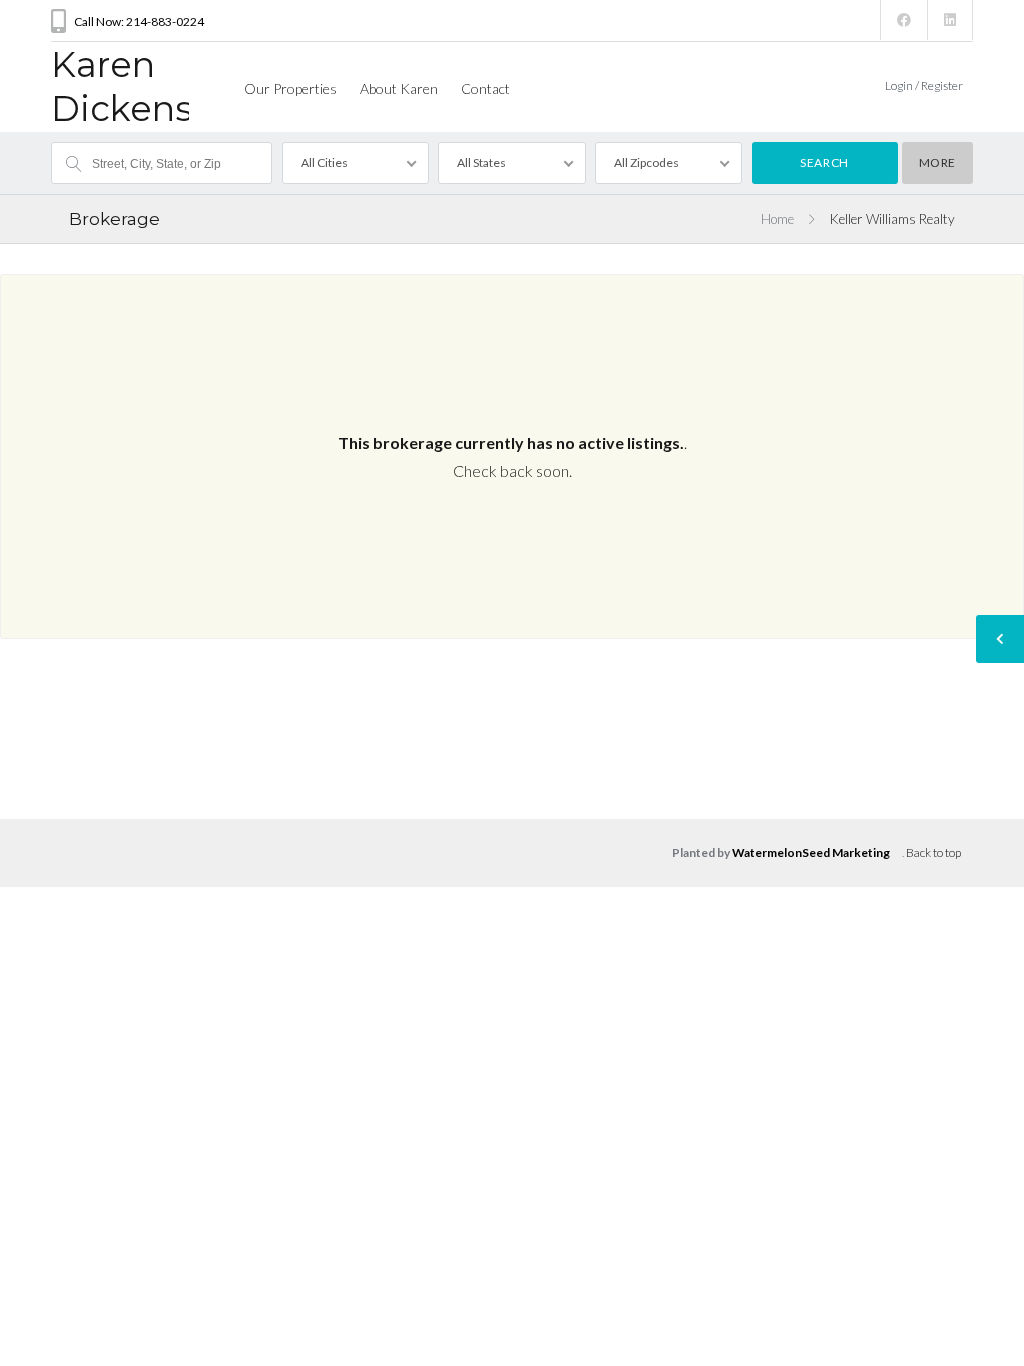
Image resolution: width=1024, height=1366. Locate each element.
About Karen (399, 88)
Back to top (933, 852)
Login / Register (924, 85)
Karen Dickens (122, 86)
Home (777, 219)
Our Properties (290, 88)
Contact (485, 88)
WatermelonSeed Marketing (811, 852)
